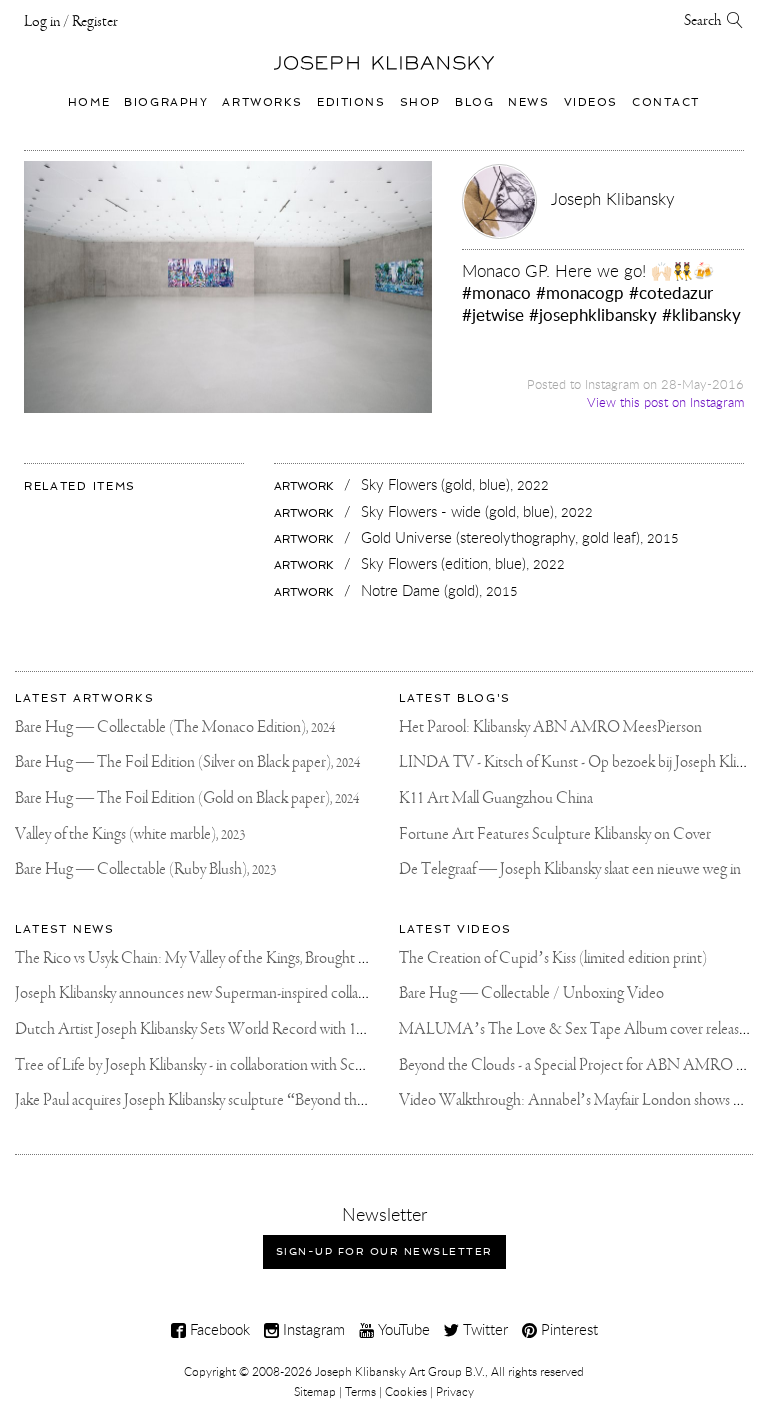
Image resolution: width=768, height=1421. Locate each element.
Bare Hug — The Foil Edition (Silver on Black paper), (187, 762)
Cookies (406, 1391)
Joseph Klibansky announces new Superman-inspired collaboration (212, 993)
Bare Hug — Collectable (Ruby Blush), (145, 869)
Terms (360, 1391)
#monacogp (580, 292)
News (528, 102)
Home (89, 102)
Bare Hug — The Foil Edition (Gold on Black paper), (187, 798)
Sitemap (315, 1391)
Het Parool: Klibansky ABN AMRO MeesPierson (550, 727)
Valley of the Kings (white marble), (130, 834)
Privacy (455, 1391)
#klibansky (701, 314)
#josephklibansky (593, 314)
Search (705, 21)
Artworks (262, 102)
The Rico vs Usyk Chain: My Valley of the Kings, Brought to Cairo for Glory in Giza (262, 958)
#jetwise (493, 314)
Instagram (312, 1329)
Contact (666, 102)
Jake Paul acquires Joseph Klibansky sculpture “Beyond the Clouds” (217, 1100)
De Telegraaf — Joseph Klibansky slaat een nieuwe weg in (570, 869)
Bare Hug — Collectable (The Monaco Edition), (175, 727)
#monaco (496, 292)
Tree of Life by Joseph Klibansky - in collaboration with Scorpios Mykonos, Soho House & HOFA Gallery (329, 1065)
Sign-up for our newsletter (384, 1251)
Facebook (218, 1329)
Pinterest (567, 1329)
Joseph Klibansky (613, 198)
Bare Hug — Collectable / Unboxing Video (531, 993)
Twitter (483, 1329)
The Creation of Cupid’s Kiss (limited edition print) (553, 958)
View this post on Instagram (665, 402)
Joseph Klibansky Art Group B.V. (400, 1371)
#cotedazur (671, 292)
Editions (351, 102)
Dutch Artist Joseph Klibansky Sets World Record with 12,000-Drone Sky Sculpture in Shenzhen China (324, 1029)
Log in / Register (71, 22)
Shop (420, 102)
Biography (166, 102)
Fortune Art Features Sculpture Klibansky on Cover (555, 834)
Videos (591, 102)
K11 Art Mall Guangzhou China (496, 798)
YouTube (402, 1329)
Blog (474, 102)
